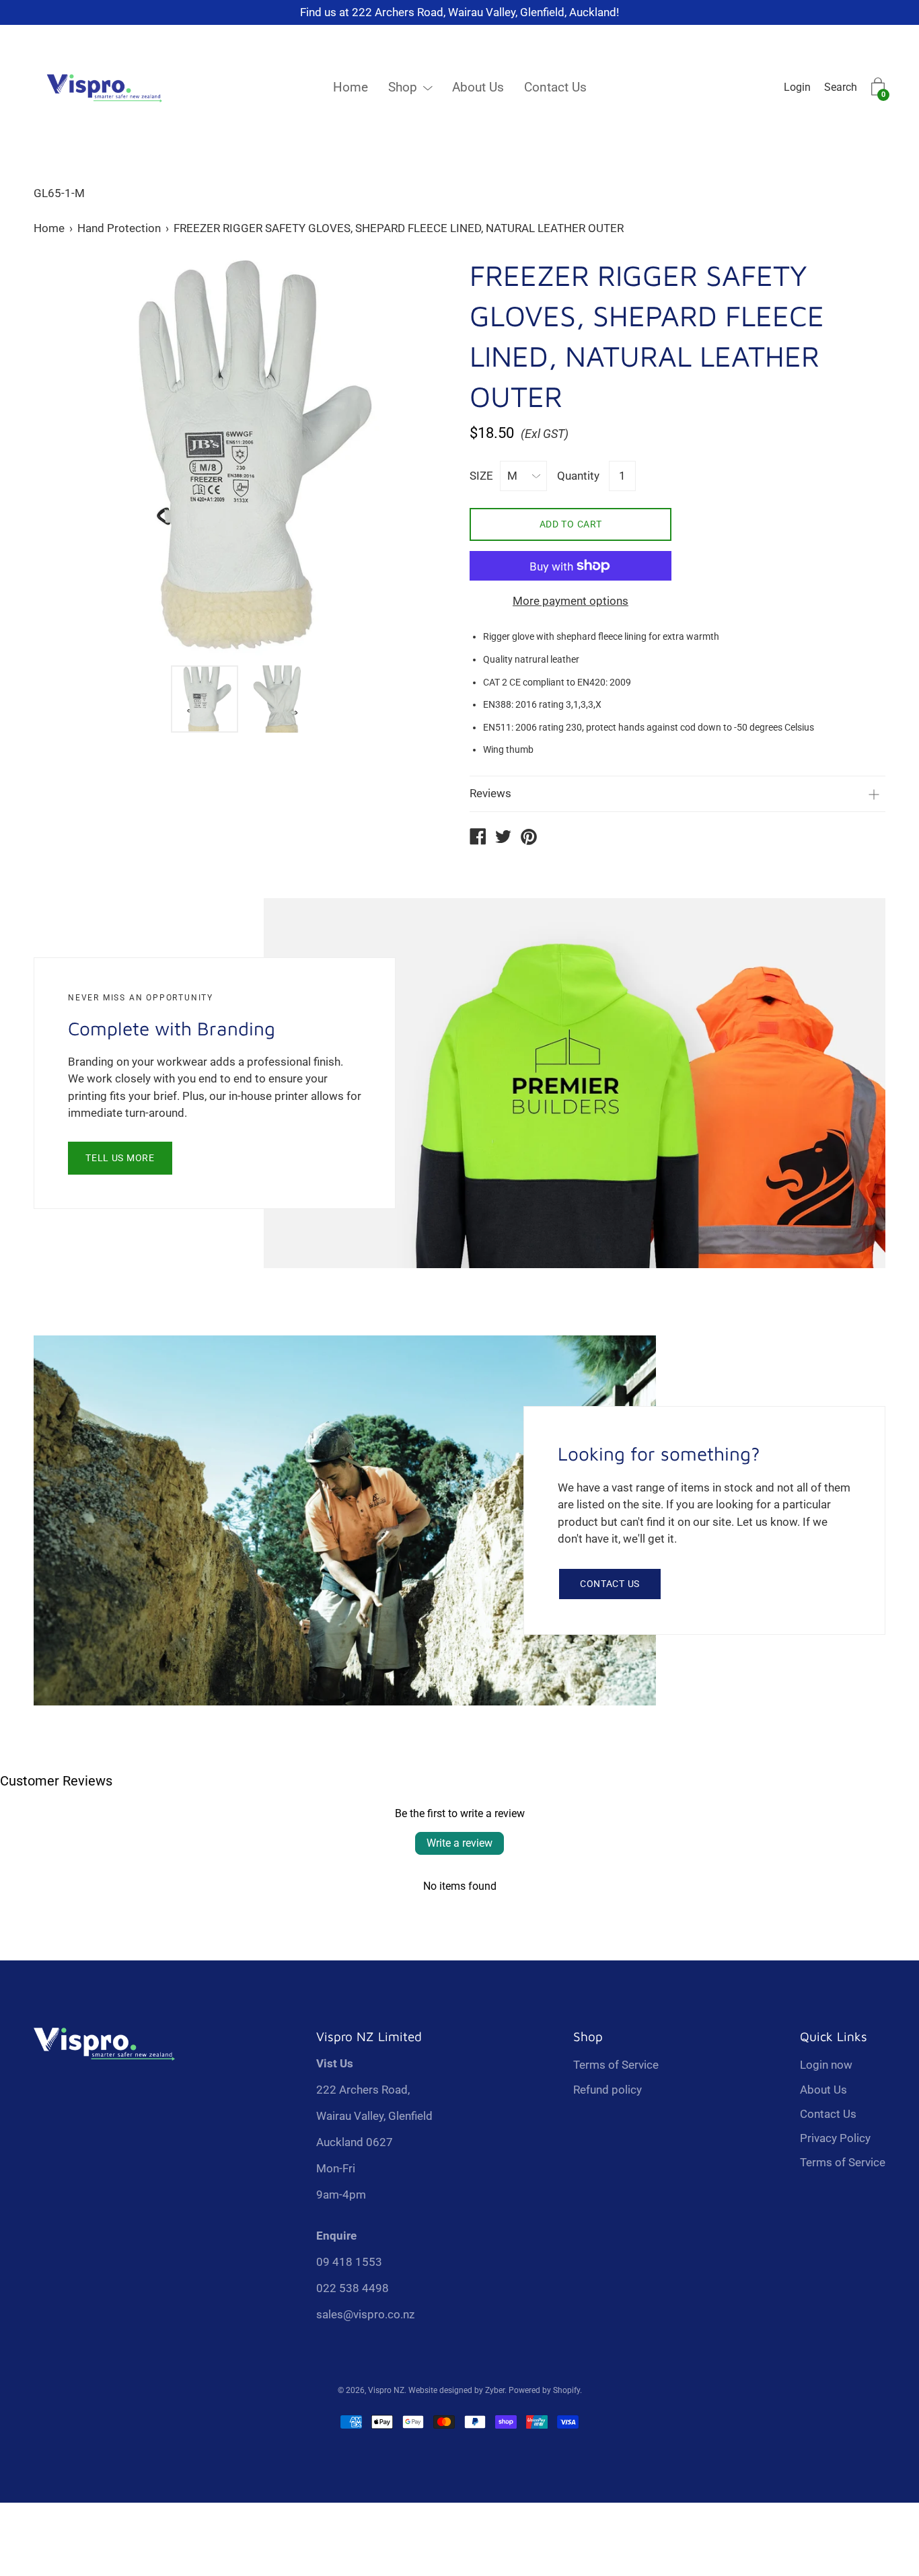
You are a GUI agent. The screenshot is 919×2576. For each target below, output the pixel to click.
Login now (826, 2065)
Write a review (459, 1843)
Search (841, 87)
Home (351, 87)
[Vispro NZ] (478, 838)
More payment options (571, 601)
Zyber (495, 2390)
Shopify (566, 2390)
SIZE (481, 476)
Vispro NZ (386, 2390)
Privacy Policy (835, 2138)
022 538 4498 (353, 2288)
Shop (403, 87)
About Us (478, 87)
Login (797, 87)
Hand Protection (119, 228)
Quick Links (834, 2036)
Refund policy (608, 2090)
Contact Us (555, 87)
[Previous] (67, 457)
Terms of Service (616, 2065)
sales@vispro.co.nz (365, 2314)
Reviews (490, 793)
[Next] (416, 457)
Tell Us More (120, 1158)
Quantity (578, 476)
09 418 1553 (349, 2262)
